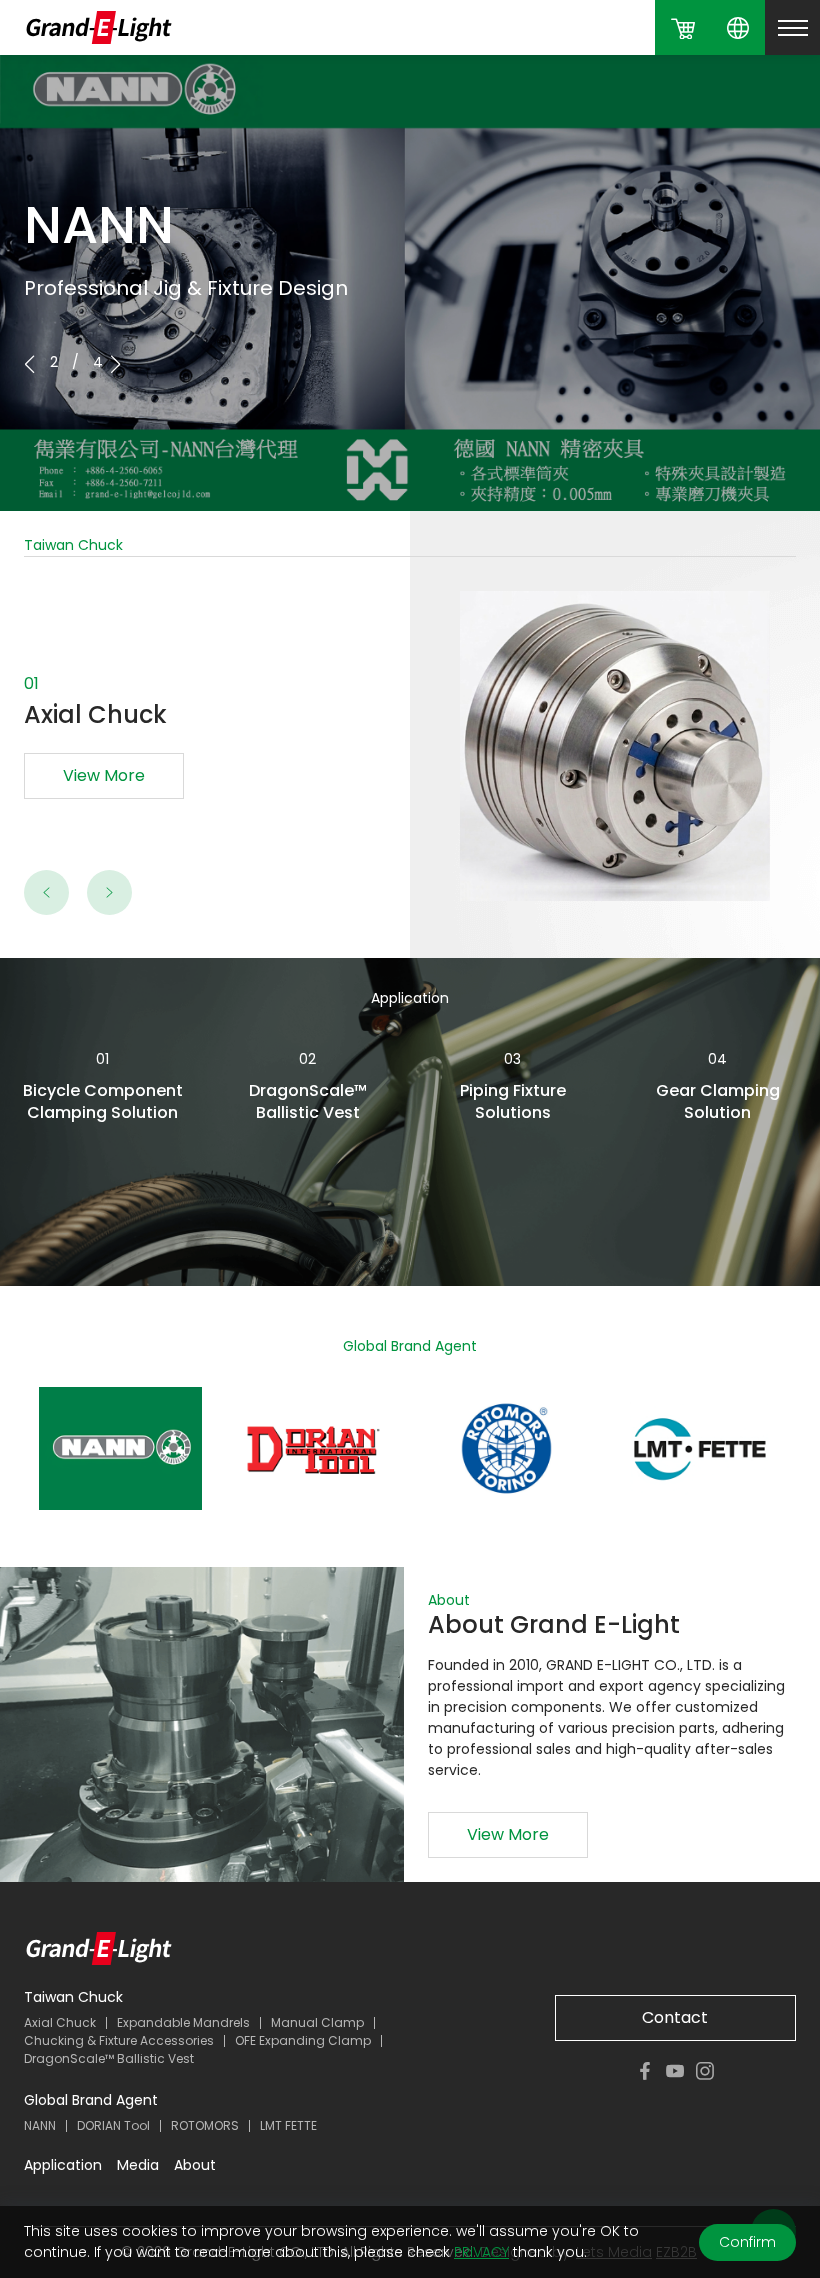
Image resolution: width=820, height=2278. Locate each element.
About (195, 2165)
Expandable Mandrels (183, 2022)
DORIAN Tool (113, 2125)
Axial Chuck (60, 2022)
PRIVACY (481, 2252)
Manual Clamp (317, 2022)
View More (104, 775)
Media (138, 2165)
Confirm (747, 2242)
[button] (115, 364)
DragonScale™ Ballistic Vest (109, 2058)
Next (110, 892)
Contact (675, 2017)
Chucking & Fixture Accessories (119, 2040)
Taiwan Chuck (73, 1997)
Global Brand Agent (91, 2100)
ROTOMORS (205, 2125)
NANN (40, 2125)
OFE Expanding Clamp (303, 2040)
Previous (47, 892)
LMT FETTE (288, 2125)
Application (63, 2165)
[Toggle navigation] (792, 27)
